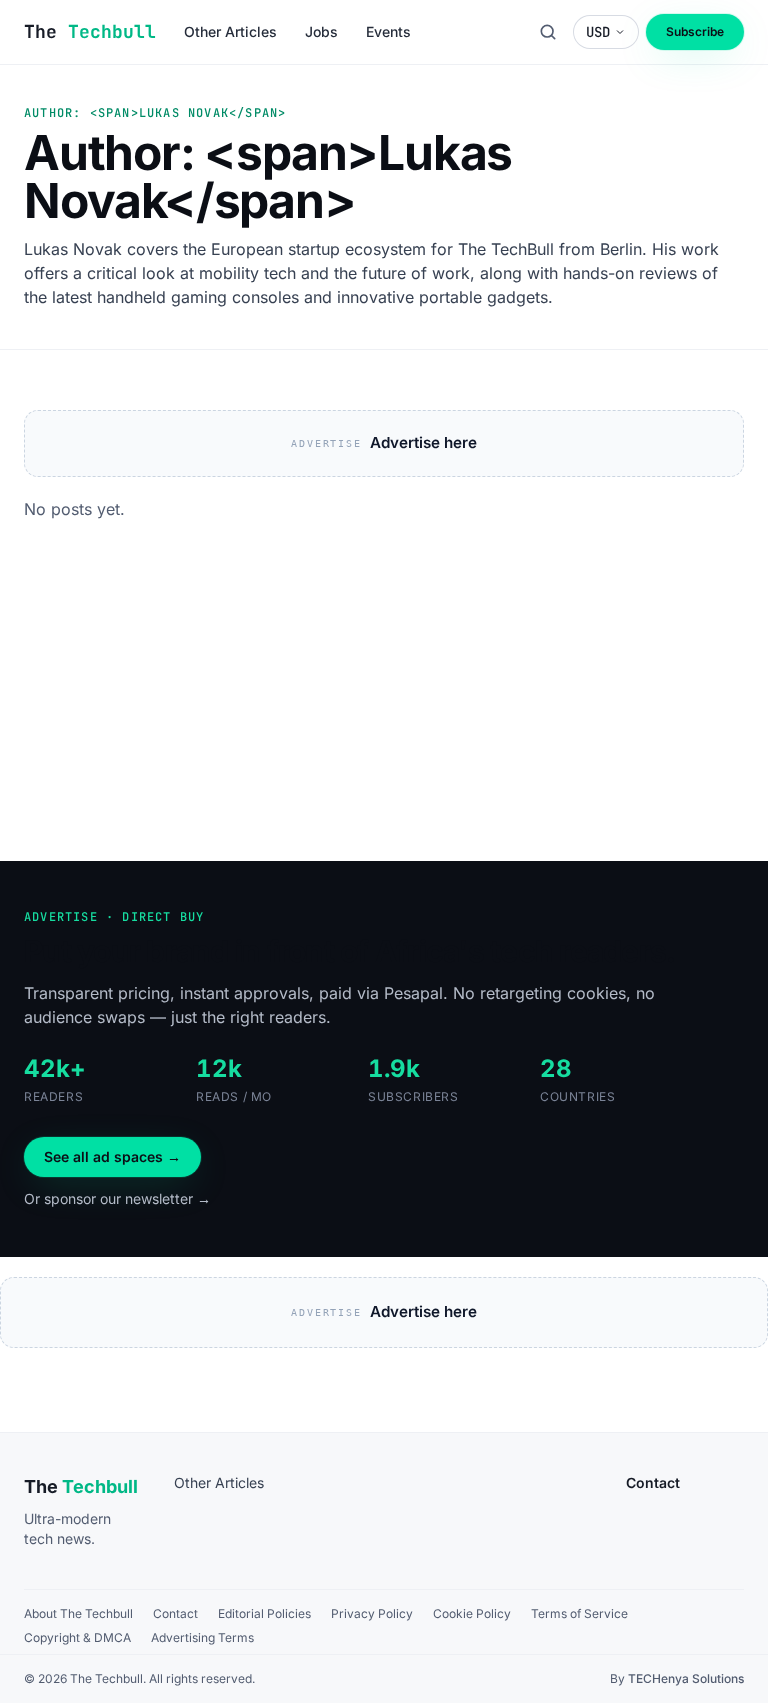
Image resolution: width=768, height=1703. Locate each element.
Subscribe (695, 31)
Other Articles (219, 1482)
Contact (175, 1613)
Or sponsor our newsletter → (117, 1198)
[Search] (548, 32)
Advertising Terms (202, 1637)
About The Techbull (78, 1613)
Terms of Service (579, 1613)
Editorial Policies (264, 1613)
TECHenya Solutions (686, 1678)
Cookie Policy (472, 1613)
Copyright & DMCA (77, 1637)
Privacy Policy (372, 1613)
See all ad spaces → (112, 1156)
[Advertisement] (384, 711)
